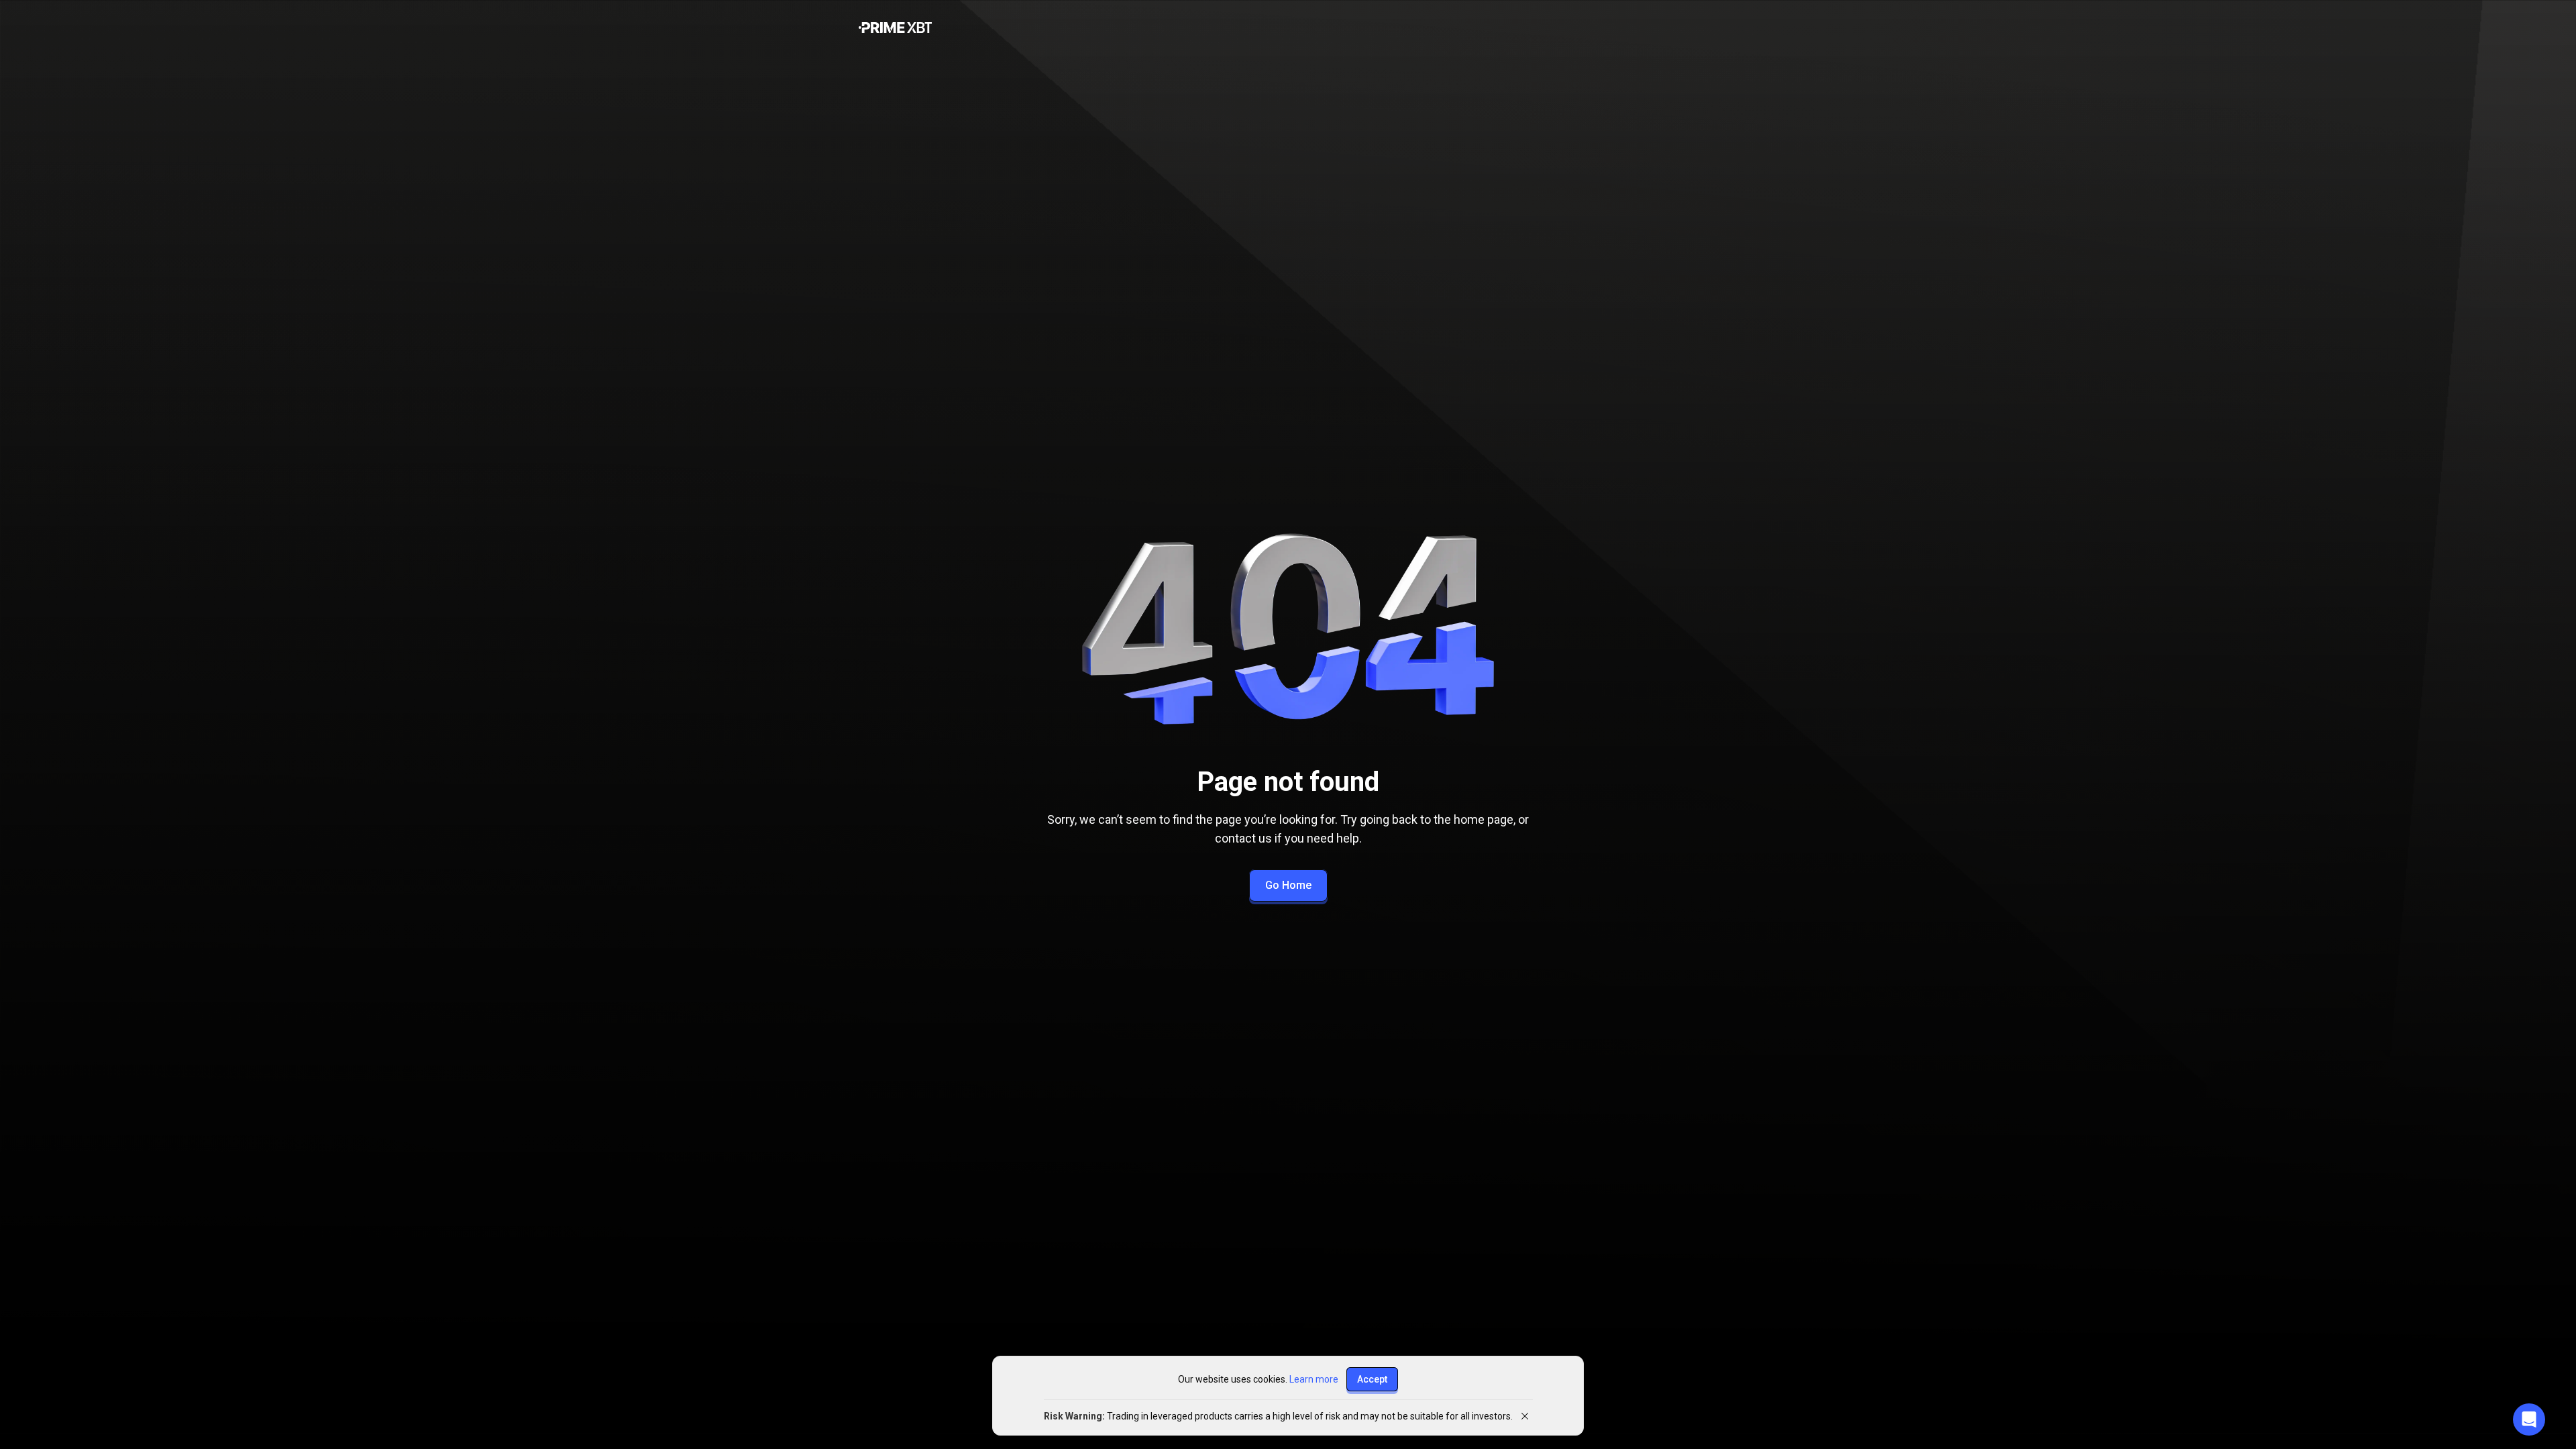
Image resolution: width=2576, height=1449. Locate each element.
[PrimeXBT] (895, 29)
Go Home (1288, 885)
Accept (1372, 1379)
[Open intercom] (2529, 1419)
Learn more (1314, 1379)
